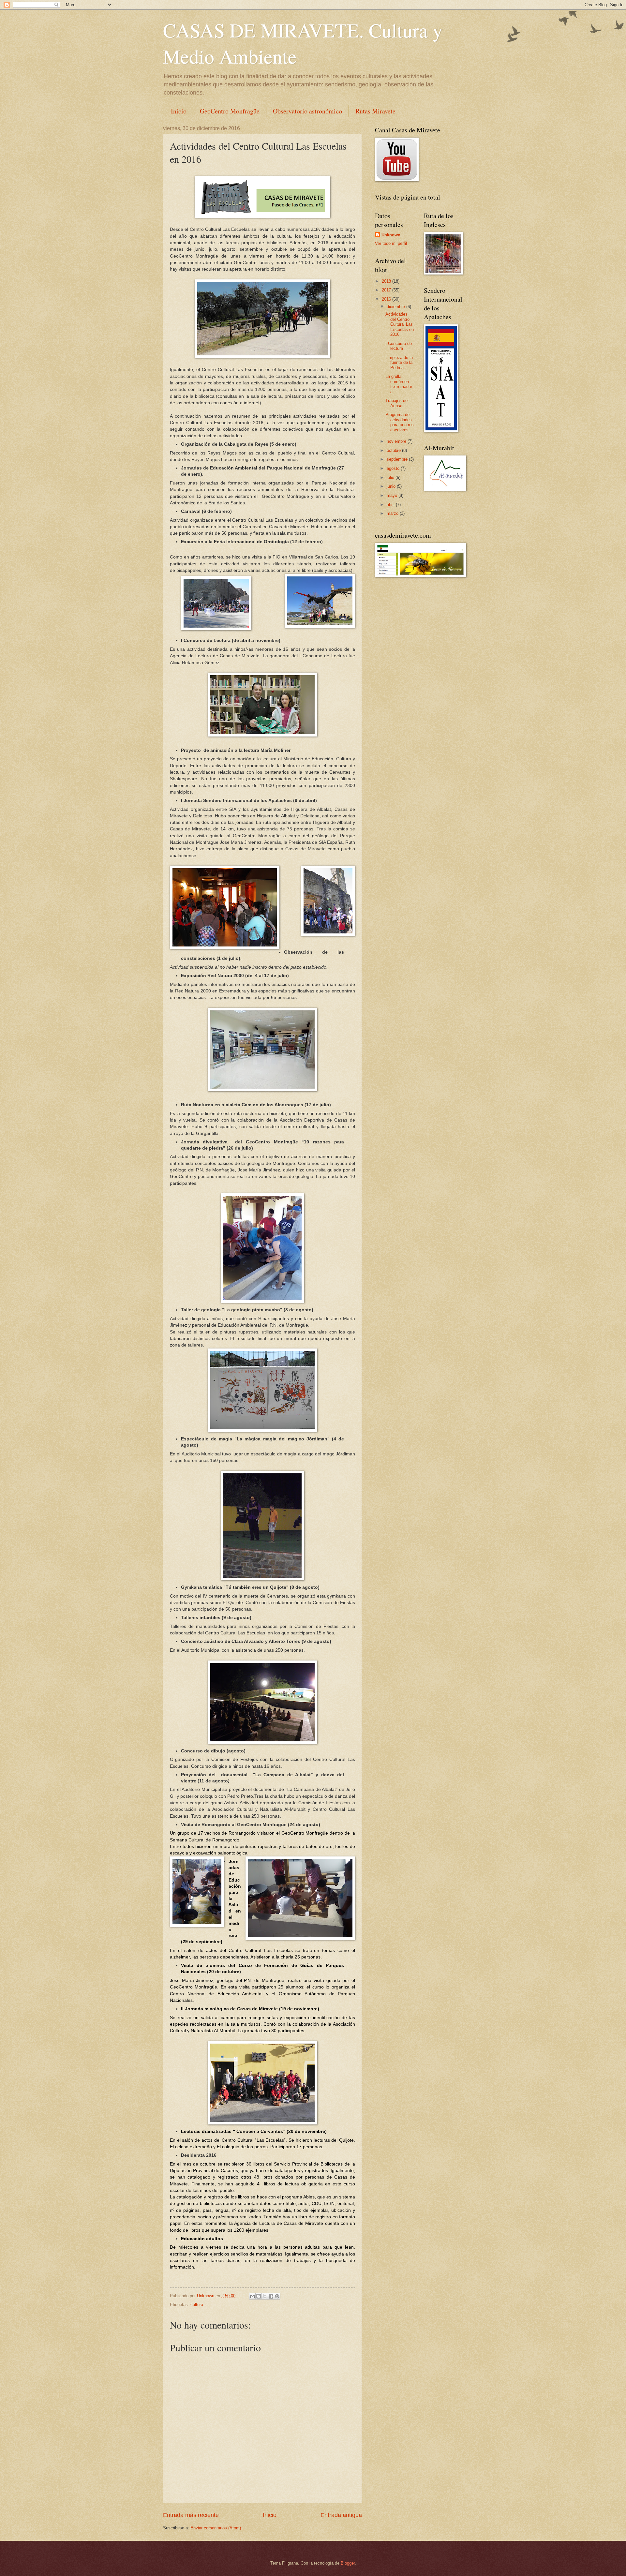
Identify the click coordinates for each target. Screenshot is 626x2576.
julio (391, 477)
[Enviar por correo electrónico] (252, 2296)
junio (392, 486)
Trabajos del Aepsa (397, 403)
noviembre (397, 441)
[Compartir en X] (265, 2296)
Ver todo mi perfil (391, 243)
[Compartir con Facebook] (271, 2296)
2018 (387, 281)
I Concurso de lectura (399, 346)
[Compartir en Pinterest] (277, 2296)
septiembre (398, 459)
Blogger (348, 2563)
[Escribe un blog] (259, 2296)
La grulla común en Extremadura (399, 384)
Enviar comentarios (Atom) (216, 2528)
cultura (197, 2305)
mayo (393, 495)
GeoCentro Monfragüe (230, 111)
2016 (387, 299)
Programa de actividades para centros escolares (400, 422)
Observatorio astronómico (307, 111)
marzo (393, 513)
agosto (394, 468)
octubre (394, 450)
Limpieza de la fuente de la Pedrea (399, 363)
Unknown (391, 235)
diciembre (396, 307)
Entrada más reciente (191, 2515)
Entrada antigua (341, 2515)
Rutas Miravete (375, 111)
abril (391, 505)
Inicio (179, 111)
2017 (387, 290)
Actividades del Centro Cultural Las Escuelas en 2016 (400, 324)
